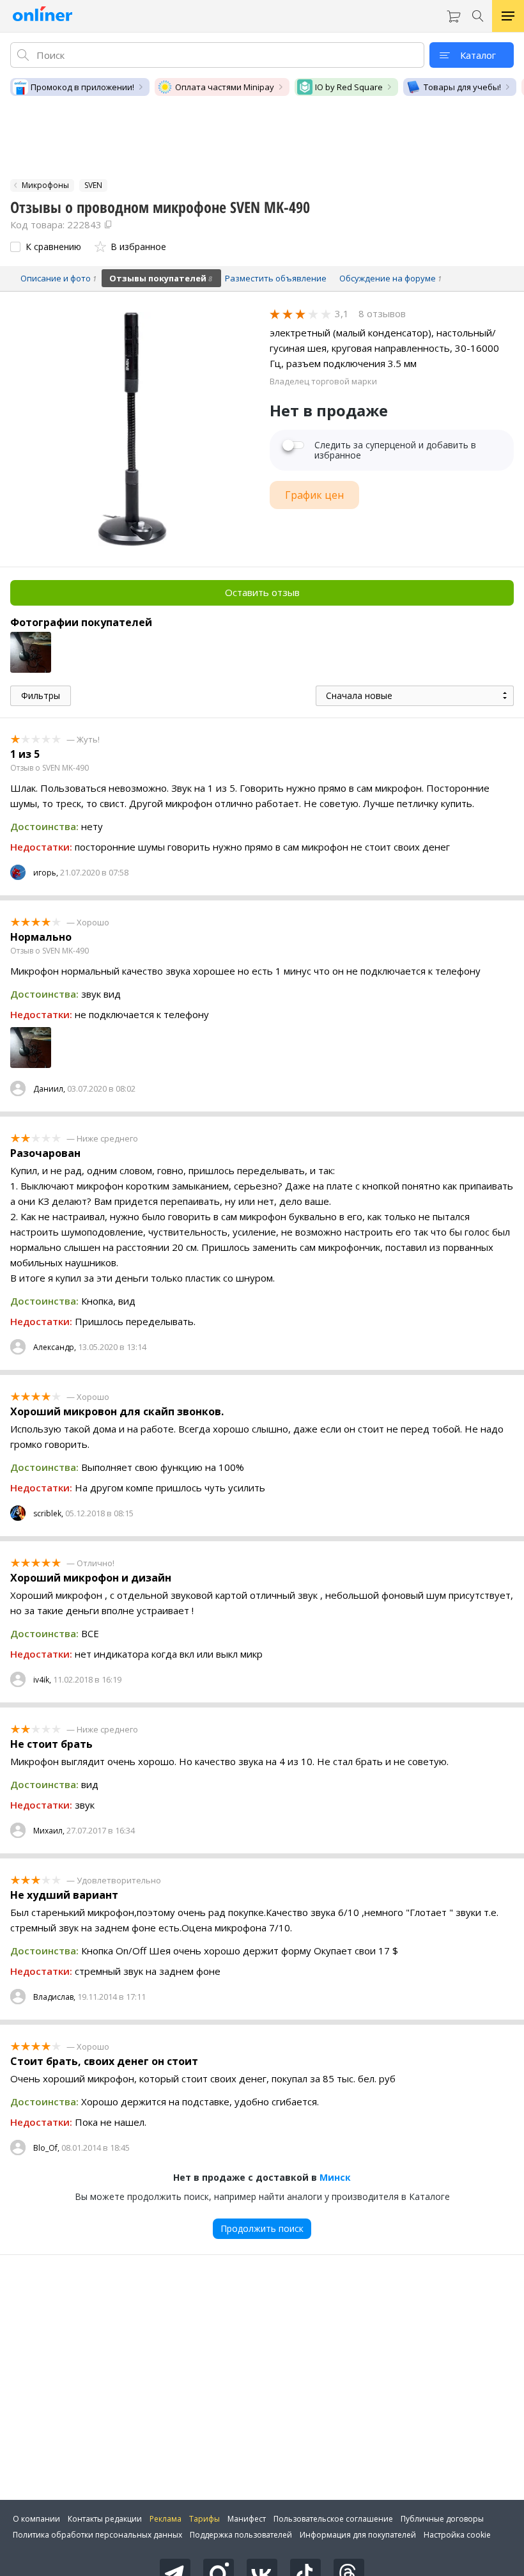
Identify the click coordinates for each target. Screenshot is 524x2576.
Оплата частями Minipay (225, 87)
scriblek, (48, 1513)
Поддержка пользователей (241, 2535)
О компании (36, 2519)
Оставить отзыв (262, 592)
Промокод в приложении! (82, 87)
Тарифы (204, 2519)
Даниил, (49, 1089)
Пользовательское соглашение (333, 2519)
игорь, (46, 873)
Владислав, (54, 1997)
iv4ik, (42, 1680)
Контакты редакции (105, 2519)
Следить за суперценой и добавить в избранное (395, 450)
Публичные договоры (442, 2519)
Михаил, (49, 1831)
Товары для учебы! (462, 87)
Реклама (166, 2519)
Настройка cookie (457, 2535)
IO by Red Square (349, 87)
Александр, (55, 1347)
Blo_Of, (46, 2148)
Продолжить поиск (262, 2228)
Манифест (247, 2519)
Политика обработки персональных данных (97, 2535)
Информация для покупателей (358, 2535)
